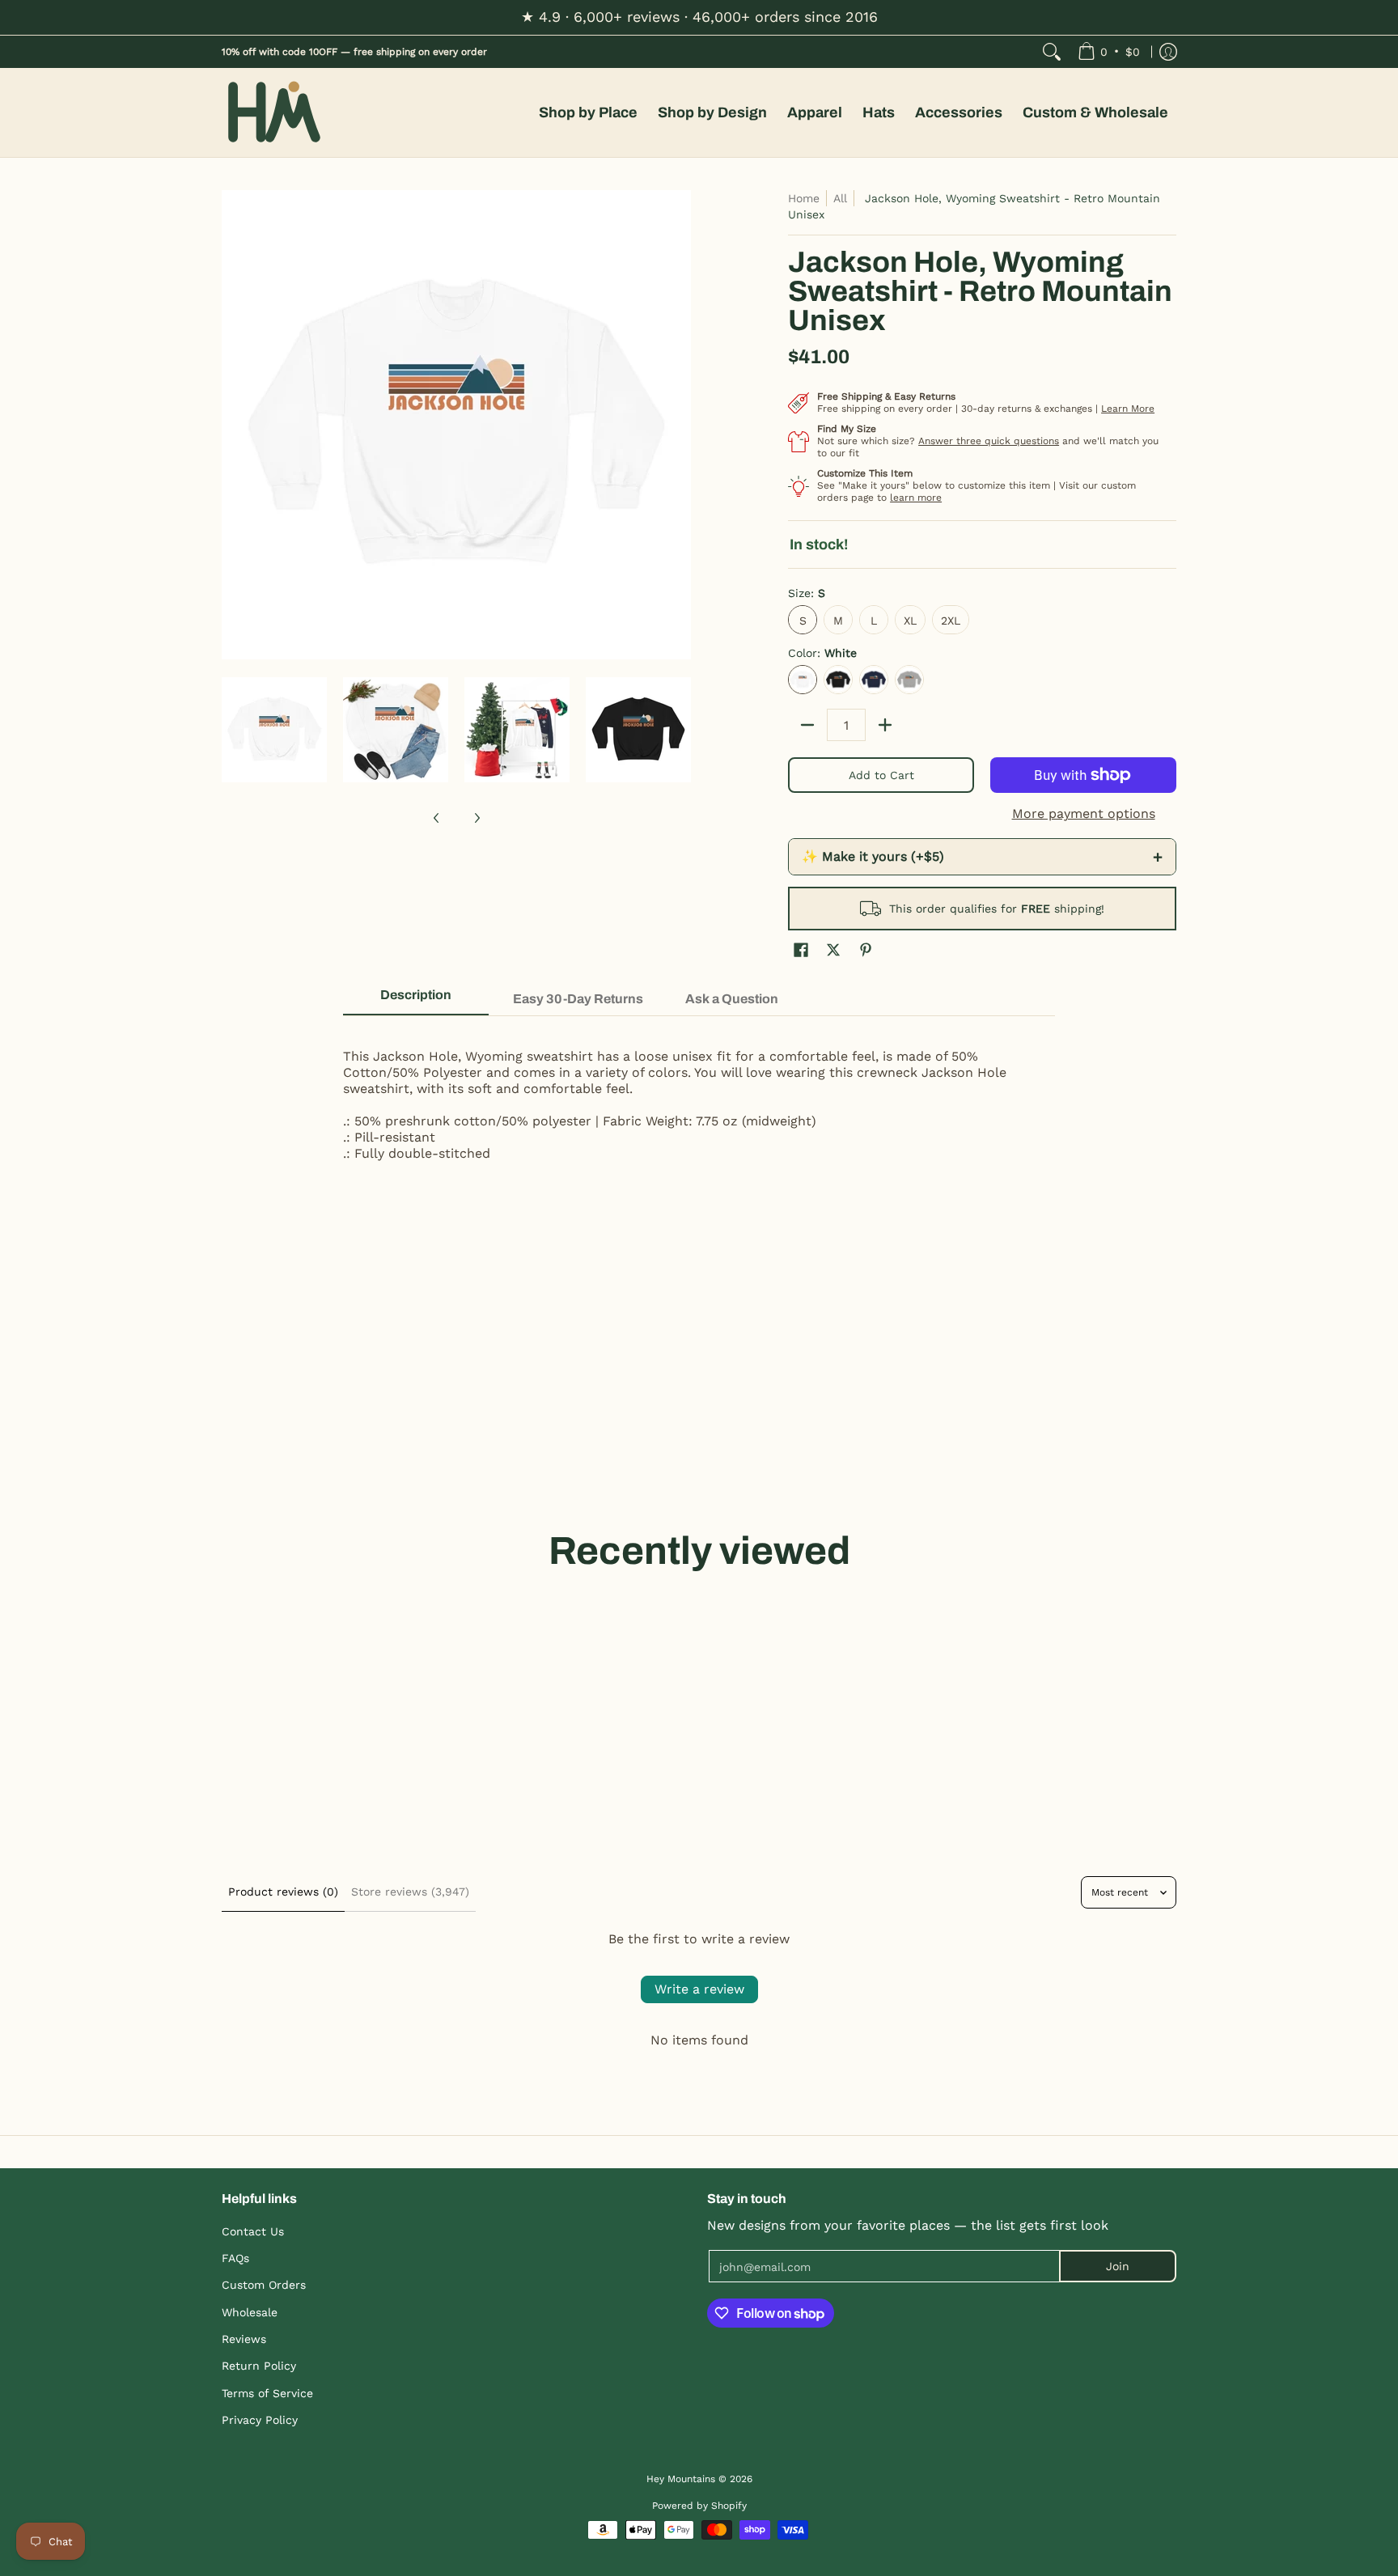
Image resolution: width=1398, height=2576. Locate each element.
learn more (916, 498)
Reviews (244, 2339)
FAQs (235, 2258)
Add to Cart (881, 775)
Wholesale (250, 2312)
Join (1118, 2266)
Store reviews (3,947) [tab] (410, 1892)
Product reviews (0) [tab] (283, 1892)
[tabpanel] (699, 1097)
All (840, 198)
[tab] (416, 1000)
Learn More (1128, 409)
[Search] (1052, 52)
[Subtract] (807, 725)
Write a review (699, 1989)
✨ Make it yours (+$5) (982, 857)
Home (804, 198)
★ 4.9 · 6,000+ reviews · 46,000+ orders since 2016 (699, 17)
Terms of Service (267, 2393)
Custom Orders (264, 2285)
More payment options (1084, 813)
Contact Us (253, 2231)
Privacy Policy (260, 2420)
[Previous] (233, 425)
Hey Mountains (274, 113)
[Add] (885, 725)
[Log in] (1168, 52)
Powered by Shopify (699, 2506)
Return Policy (259, 2366)
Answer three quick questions (989, 441)
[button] (801, 950)
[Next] (680, 425)
